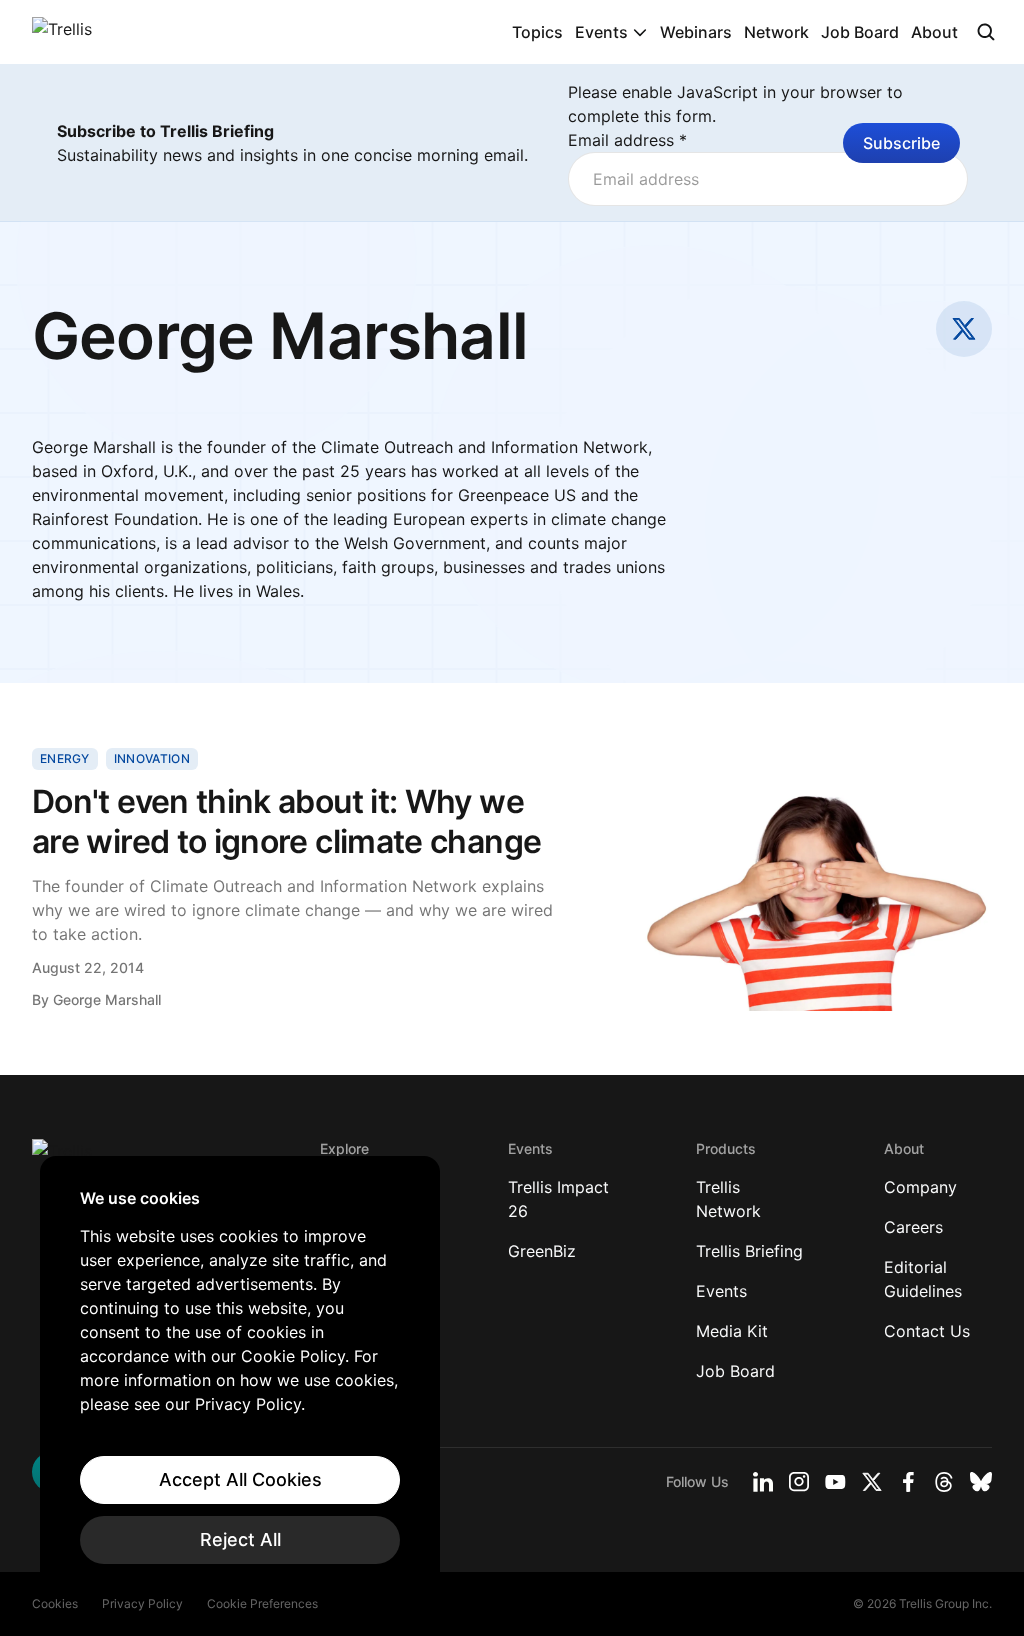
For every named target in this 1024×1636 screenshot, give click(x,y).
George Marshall (107, 999)
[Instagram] (799, 1482)
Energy (65, 758)
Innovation (152, 758)
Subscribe (901, 143)
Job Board (860, 32)
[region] (240, 1376)
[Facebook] (908, 1482)
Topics (537, 32)
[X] (872, 1482)
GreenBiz (542, 1251)
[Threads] (944, 1482)
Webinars (696, 32)
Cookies (55, 1603)
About (934, 32)
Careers (913, 1227)
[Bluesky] (981, 1482)
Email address (627, 140)
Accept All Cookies (240, 1479)
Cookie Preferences (262, 1603)
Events (601, 32)
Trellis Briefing (749, 1251)
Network (776, 32)
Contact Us (927, 1331)
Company (920, 1187)
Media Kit (732, 1331)
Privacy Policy (142, 1603)
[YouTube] (835, 1482)
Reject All (240, 1539)
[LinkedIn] (763, 1482)
